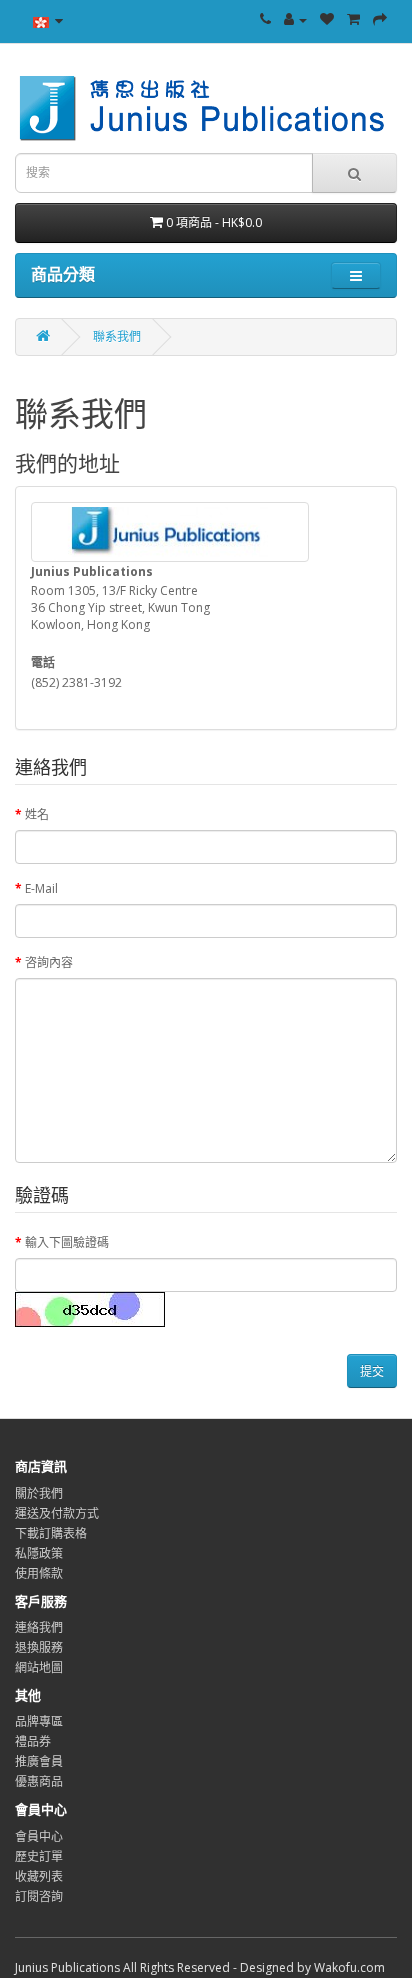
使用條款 (39, 1573)
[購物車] (353, 19)
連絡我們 (39, 1627)
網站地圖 (39, 1667)
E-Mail (41, 888)
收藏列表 (39, 1876)
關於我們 (39, 1493)
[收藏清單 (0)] (327, 19)
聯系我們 (117, 336)
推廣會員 (39, 1761)
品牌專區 (39, 1721)
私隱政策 (39, 1553)
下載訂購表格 (51, 1533)
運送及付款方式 (57, 1513)
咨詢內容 (49, 962)
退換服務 (39, 1647)
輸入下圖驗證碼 (67, 1242)
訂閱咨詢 (39, 1896)
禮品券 (33, 1741)
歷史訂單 (39, 1856)
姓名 (37, 814)
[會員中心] (295, 19)
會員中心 (39, 1836)
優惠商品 (39, 1781)
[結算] (380, 19)
